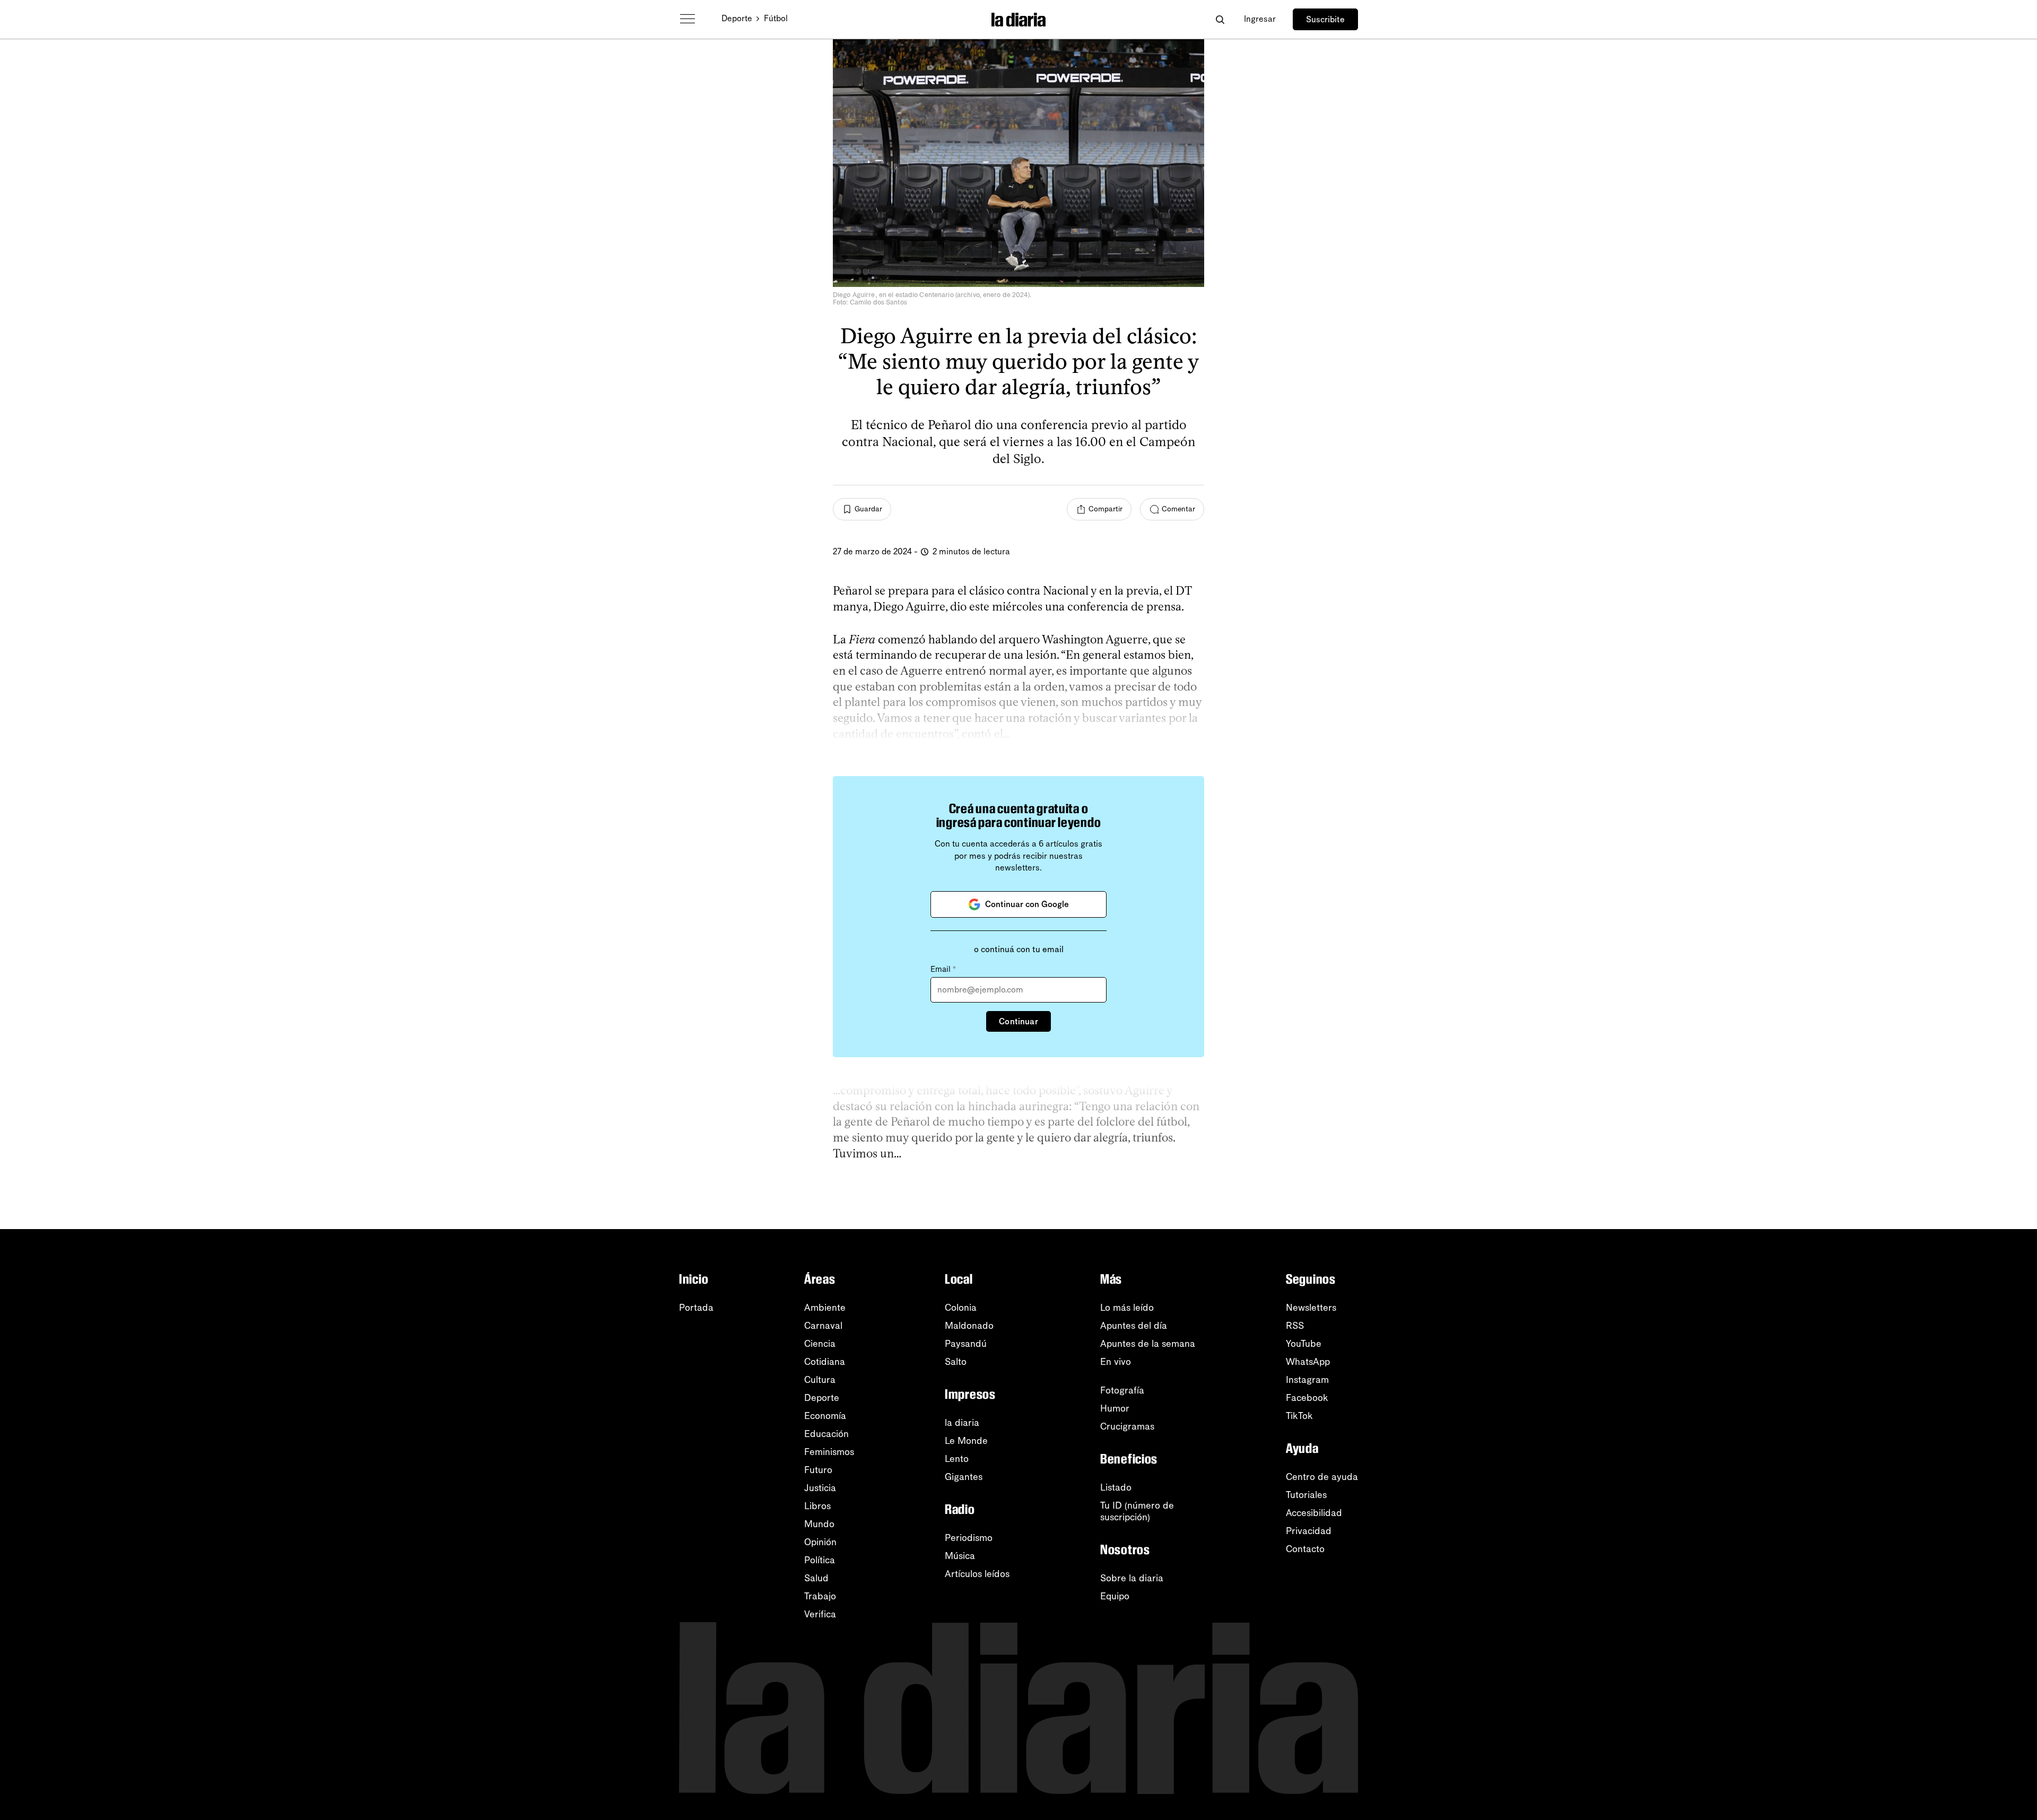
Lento (957, 1459)
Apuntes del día (1134, 1326)
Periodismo (969, 1538)
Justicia (820, 1488)
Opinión (820, 1542)
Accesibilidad (1314, 1513)
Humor (1115, 1408)
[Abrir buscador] (1220, 19)
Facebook (1307, 1398)
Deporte (737, 18)
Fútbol (776, 18)
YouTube (1304, 1344)
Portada (696, 1308)
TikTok (1299, 1416)
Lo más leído (1127, 1308)
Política (820, 1560)
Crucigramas (1127, 1426)
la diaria (962, 1423)
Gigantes (964, 1477)
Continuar (1018, 1021)
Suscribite (1325, 19)
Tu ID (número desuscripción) (1137, 1511)
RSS (1295, 1326)
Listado (1116, 1487)
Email (943, 969)
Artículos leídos (977, 1574)
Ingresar (1260, 19)
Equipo (1115, 1596)
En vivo (1116, 1362)
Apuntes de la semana (1148, 1344)
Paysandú (966, 1344)
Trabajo (820, 1596)
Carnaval (823, 1326)
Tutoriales (1306, 1495)
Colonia (961, 1308)
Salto (956, 1362)
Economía (825, 1416)
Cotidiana (825, 1362)
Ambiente (825, 1308)
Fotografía (1122, 1390)
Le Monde (966, 1441)
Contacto (1305, 1549)
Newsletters (1311, 1308)
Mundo (819, 1524)
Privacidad (1309, 1531)
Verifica (820, 1614)
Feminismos (829, 1452)
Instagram (1307, 1380)
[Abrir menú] (687, 19)
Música (960, 1556)
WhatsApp (1308, 1362)
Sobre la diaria (1132, 1578)
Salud (816, 1578)
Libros (817, 1506)
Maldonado (969, 1326)
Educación (826, 1434)
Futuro (818, 1470)
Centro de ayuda (1322, 1477)
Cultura (820, 1380)
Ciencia (820, 1344)
